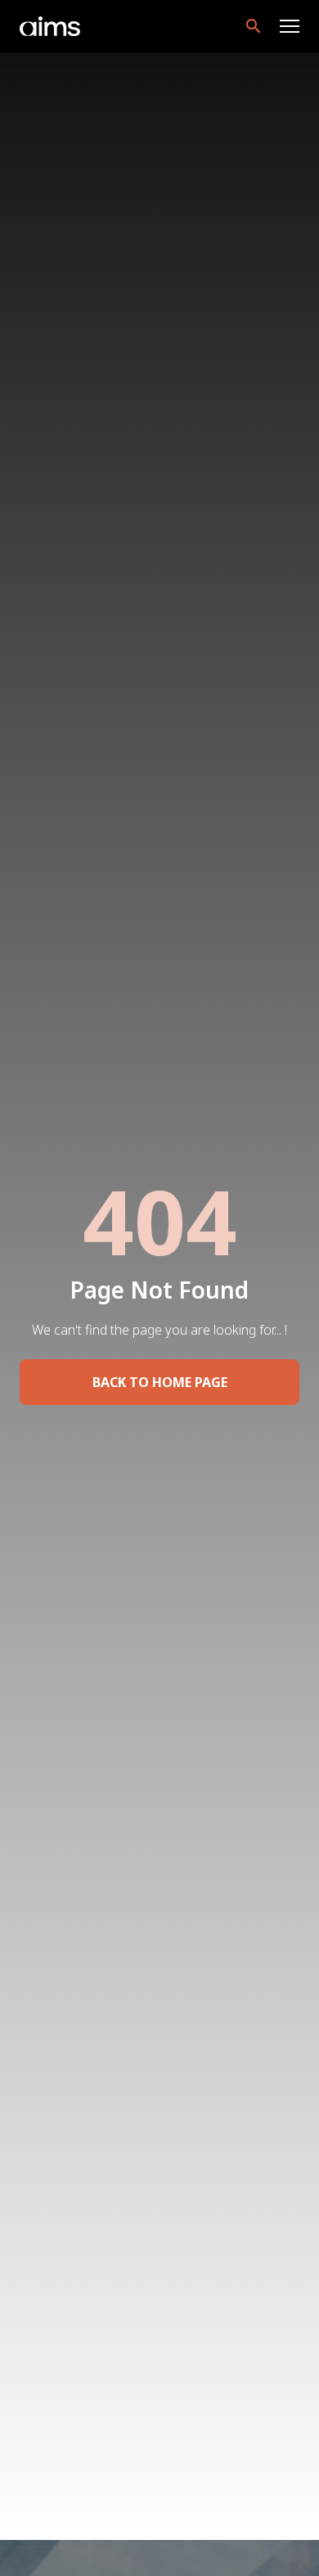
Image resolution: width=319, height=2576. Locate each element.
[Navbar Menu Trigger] (290, 26)
